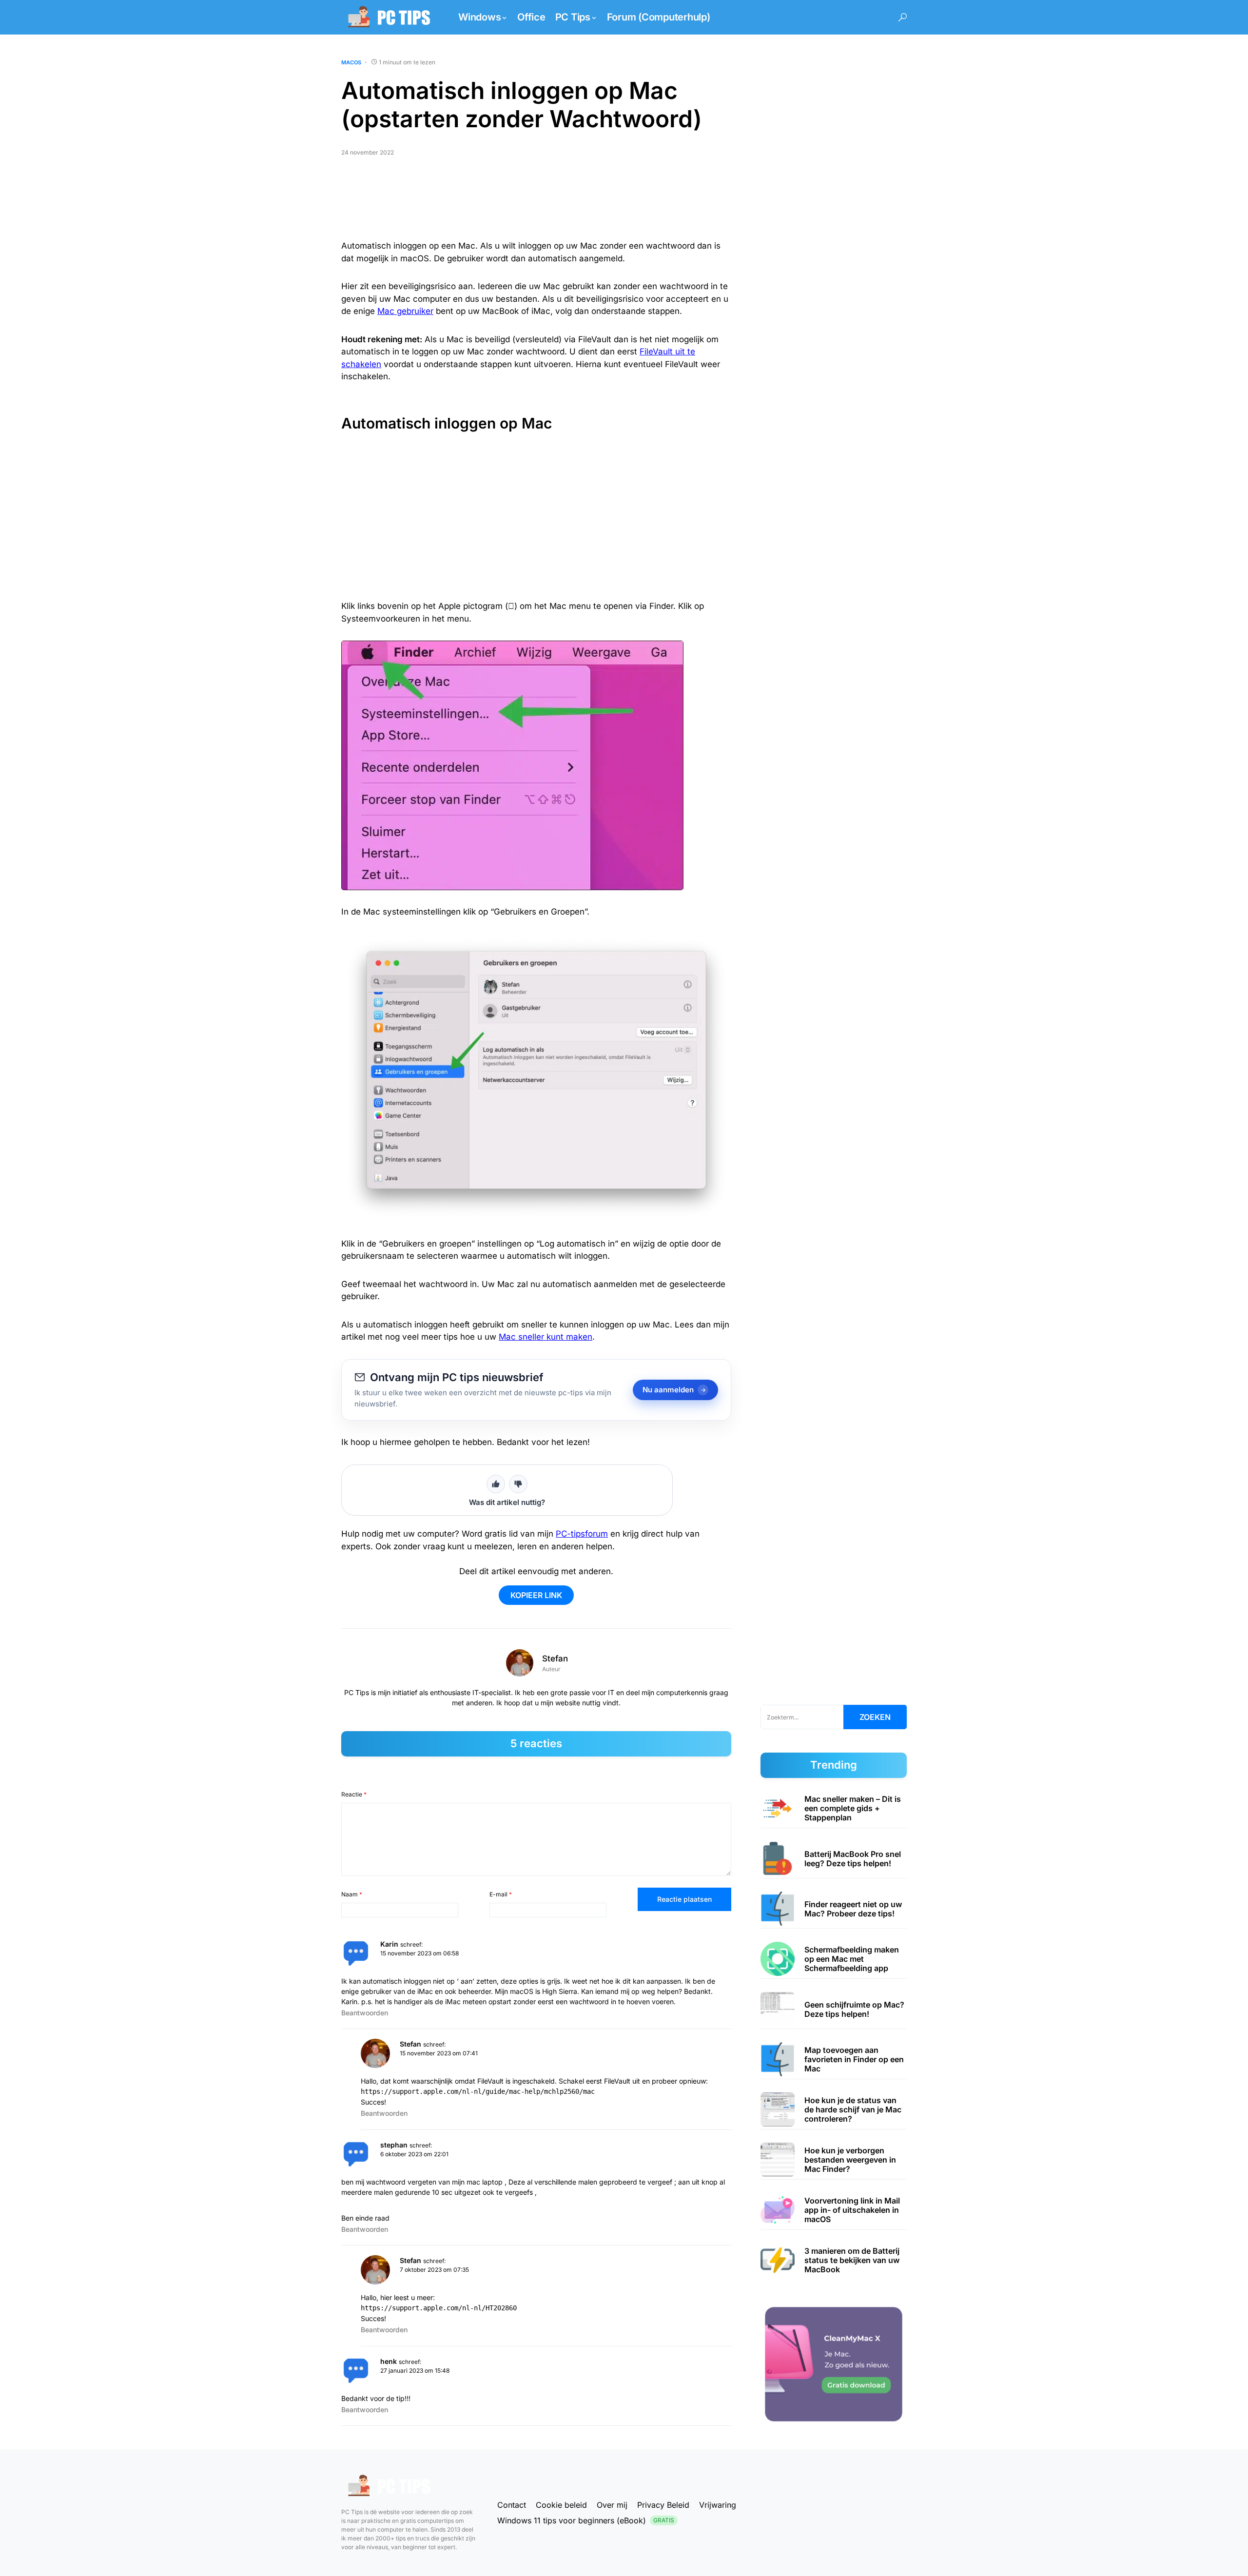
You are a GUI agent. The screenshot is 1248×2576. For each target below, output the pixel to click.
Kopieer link (536, 1595)
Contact (512, 2505)
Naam (352, 1894)
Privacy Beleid (663, 2505)
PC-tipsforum (582, 1534)
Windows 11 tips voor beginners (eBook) (586, 2520)
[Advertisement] (536, 202)
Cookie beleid (561, 2505)
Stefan (555, 1659)
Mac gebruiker (405, 311)
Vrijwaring (718, 2505)
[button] (903, 17)
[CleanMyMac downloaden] (834, 2364)
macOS (351, 62)
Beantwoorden (365, 2013)
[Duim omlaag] (518, 1484)
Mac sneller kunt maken (546, 1337)
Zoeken (875, 1717)
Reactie (354, 1794)
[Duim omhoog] (496, 1484)
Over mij (612, 2505)
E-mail (501, 1894)
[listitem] (834, 1808)
